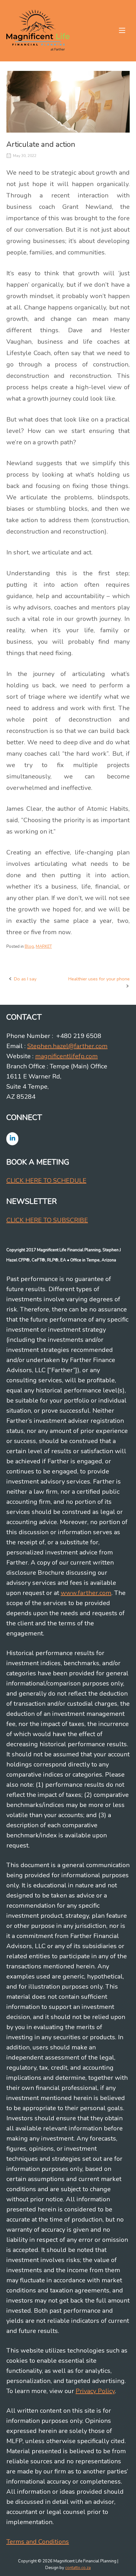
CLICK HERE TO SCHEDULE (46, 1181)
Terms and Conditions (38, 2542)
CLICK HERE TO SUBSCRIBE (47, 1220)
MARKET (44, 947)
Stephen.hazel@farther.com (67, 1046)
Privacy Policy (95, 2391)
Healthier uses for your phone (99, 979)
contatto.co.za (78, 2568)
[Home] (38, 30)
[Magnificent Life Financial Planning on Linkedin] (12, 1139)
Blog (29, 947)
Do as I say (25, 979)
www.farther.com (86, 1593)
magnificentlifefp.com (66, 1056)
